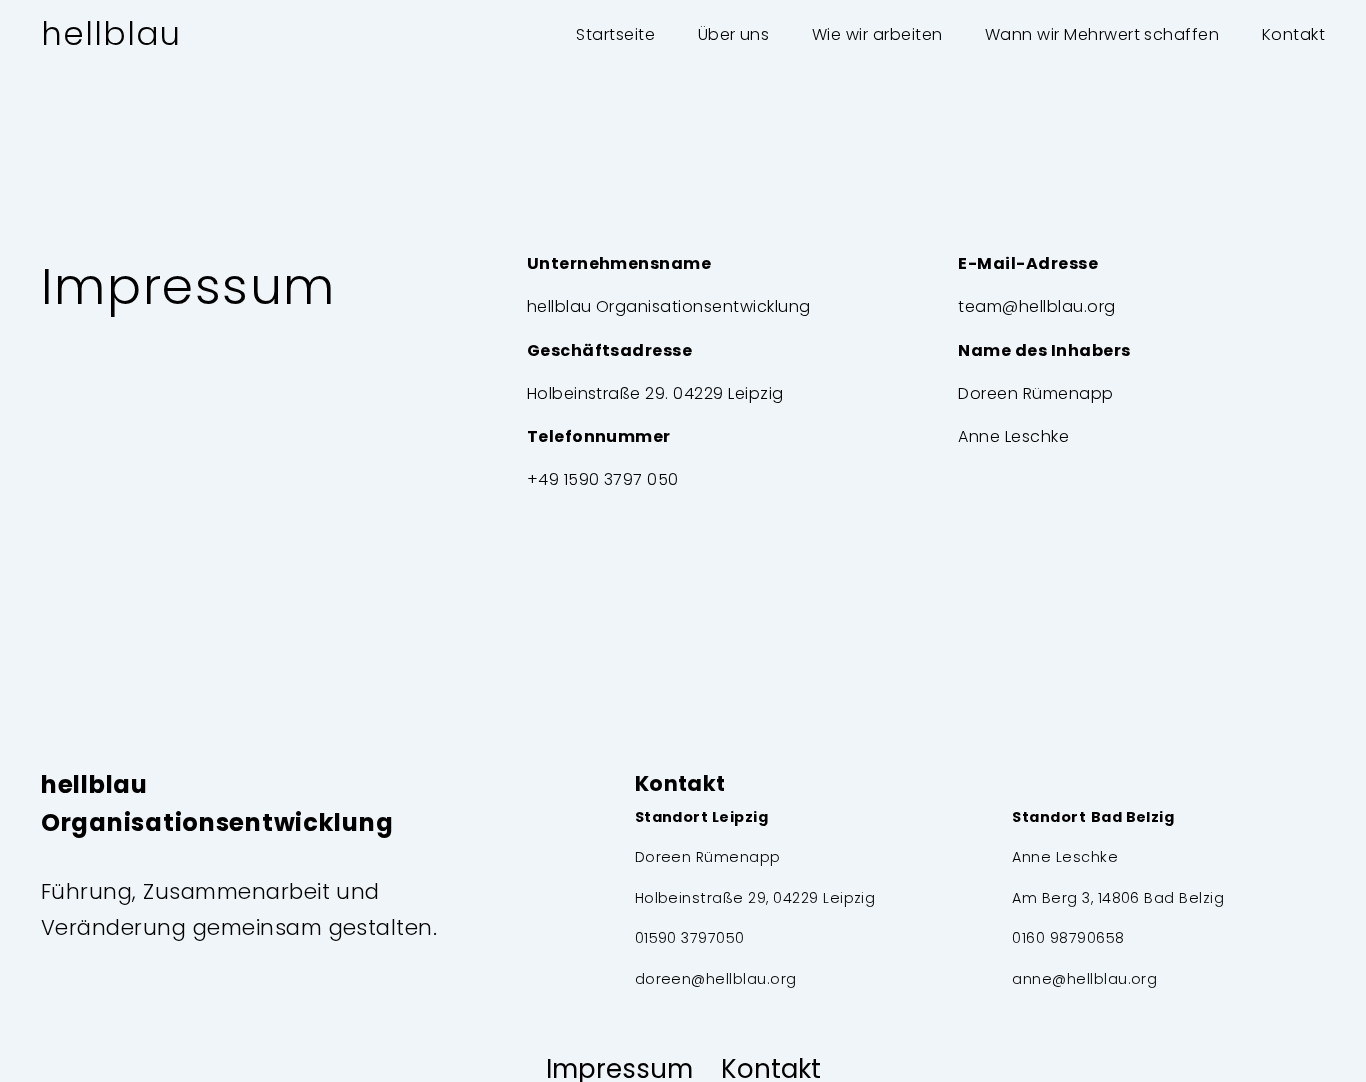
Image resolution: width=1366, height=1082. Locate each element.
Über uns (734, 34)
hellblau (111, 33)
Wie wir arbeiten (877, 34)
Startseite (615, 34)
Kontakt (1293, 34)
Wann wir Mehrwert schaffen (1102, 34)
